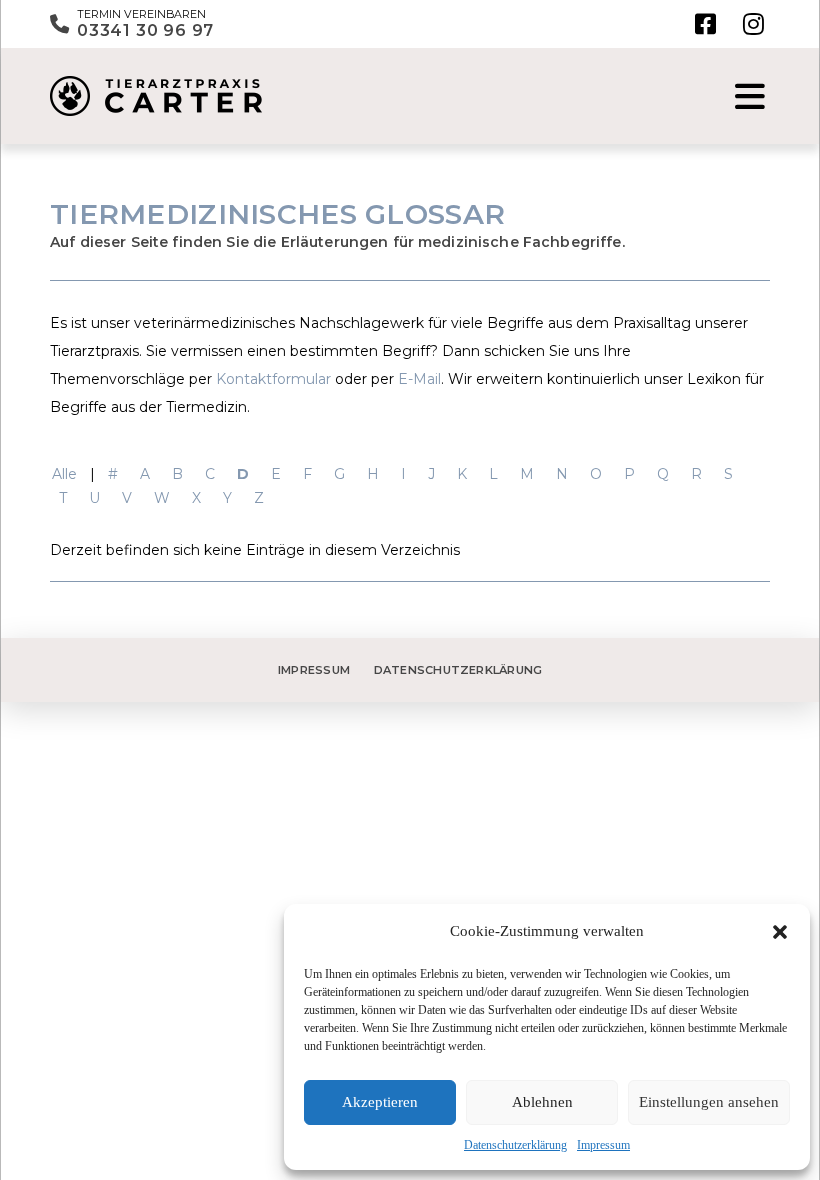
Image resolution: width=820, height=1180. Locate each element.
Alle (64, 474)
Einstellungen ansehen (709, 1102)
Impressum (603, 1145)
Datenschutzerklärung (515, 1145)
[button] (780, 932)
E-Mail (419, 379)
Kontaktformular (273, 379)
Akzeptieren (380, 1102)
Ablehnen (542, 1102)
